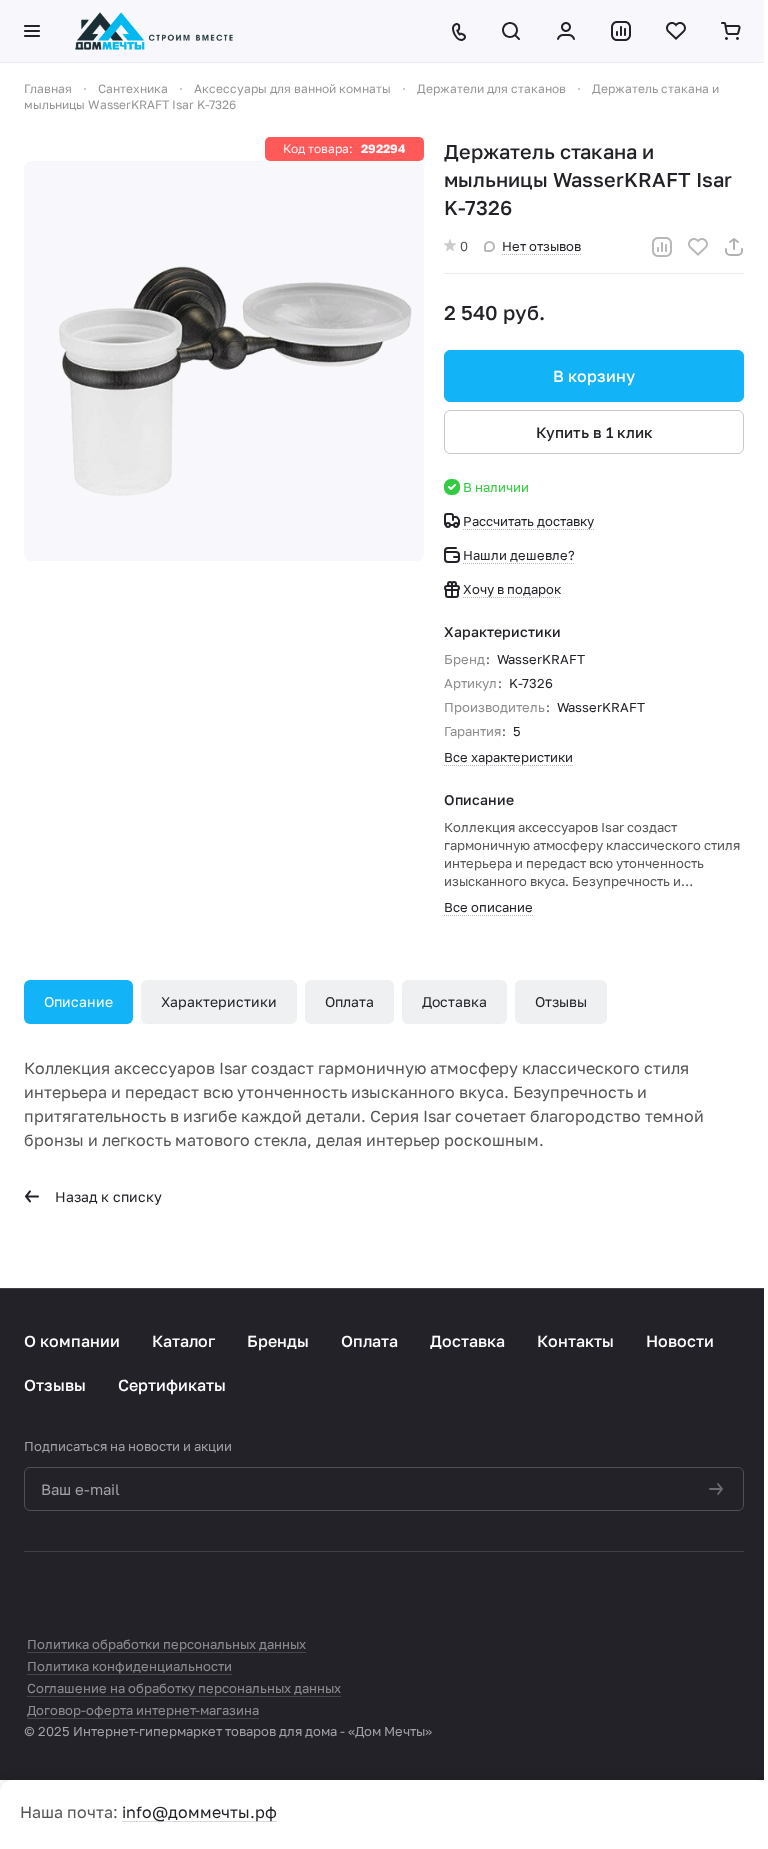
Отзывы (561, 1001)
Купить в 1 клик (594, 432)
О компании (72, 1341)
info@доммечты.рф (199, 1812)
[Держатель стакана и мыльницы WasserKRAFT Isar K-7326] (224, 361)
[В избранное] (698, 247)
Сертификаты (172, 1385)
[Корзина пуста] (732, 31)
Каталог (183, 1341)
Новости (680, 1341)
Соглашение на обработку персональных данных (184, 1688)
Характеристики (219, 1001)
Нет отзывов (541, 246)
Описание (78, 1001)
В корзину (594, 376)
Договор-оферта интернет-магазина (143, 1710)
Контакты (575, 1341)
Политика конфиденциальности (129, 1666)
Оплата (349, 1001)
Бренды (278, 1341)
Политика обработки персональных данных (166, 1644)
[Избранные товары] (677, 31)
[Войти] (567, 31)
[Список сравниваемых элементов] (622, 31)
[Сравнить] (662, 247)
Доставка (454, 1001)
